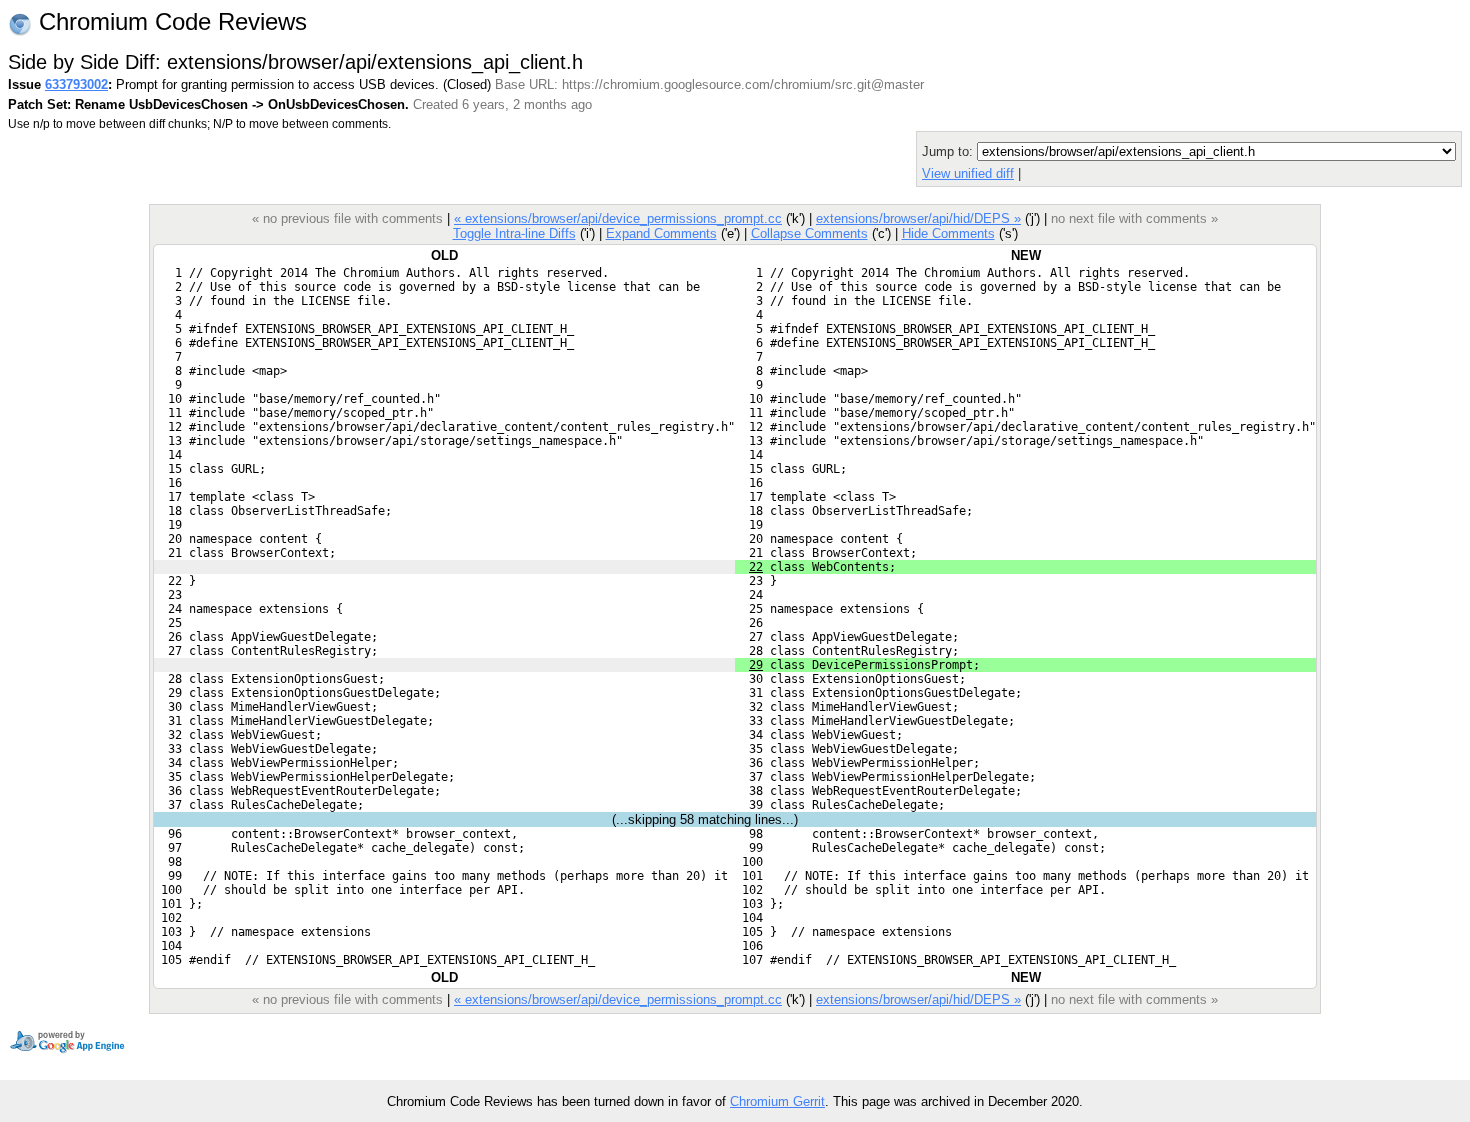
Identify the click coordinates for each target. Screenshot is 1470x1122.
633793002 (76, 84)
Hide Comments (948, 233)
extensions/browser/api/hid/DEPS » (918, 218)
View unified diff (968, 173)
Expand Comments (661, 233)
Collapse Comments (809, 233)
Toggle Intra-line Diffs (514, 233)
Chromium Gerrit (777, 1101)
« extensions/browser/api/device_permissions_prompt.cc (618, 218)
